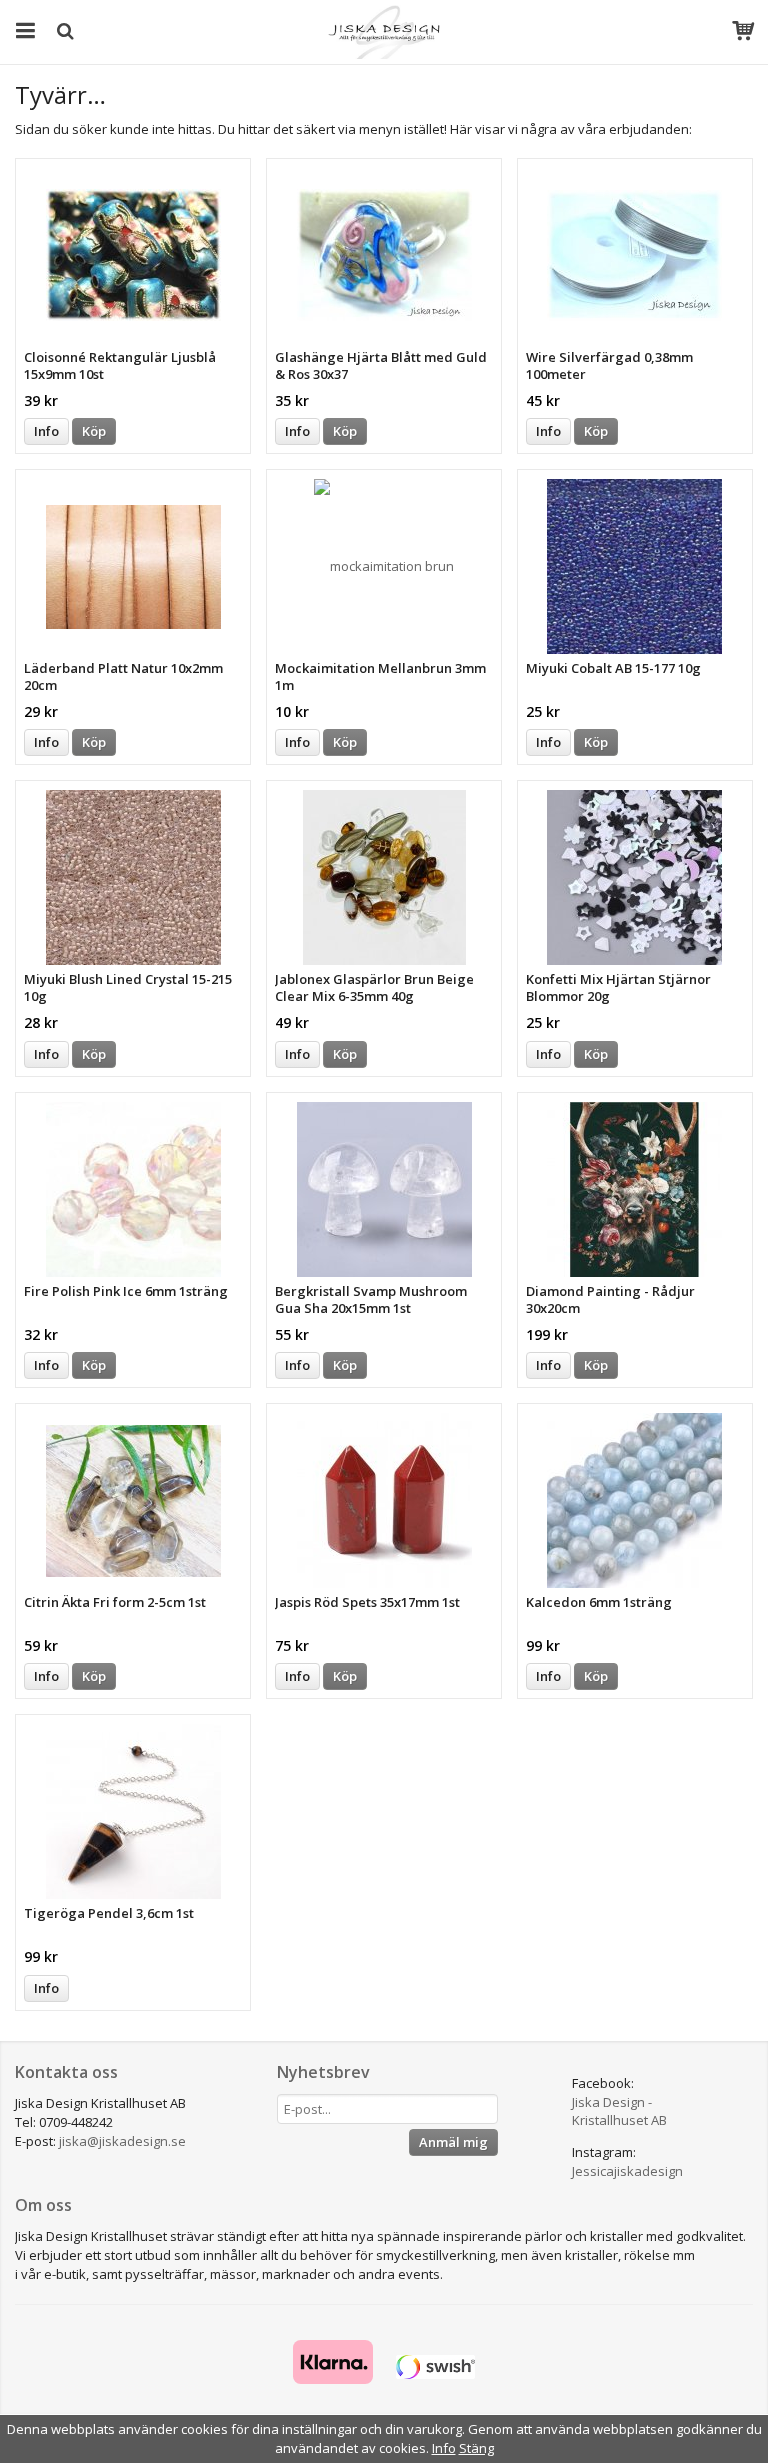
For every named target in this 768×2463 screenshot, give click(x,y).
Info (46, 431)
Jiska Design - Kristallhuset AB (619, 2111)
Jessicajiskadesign (627, 2171)
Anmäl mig (453, 2142)
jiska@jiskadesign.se (122, 2141)
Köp (94, 431)
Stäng (476, 2448)
